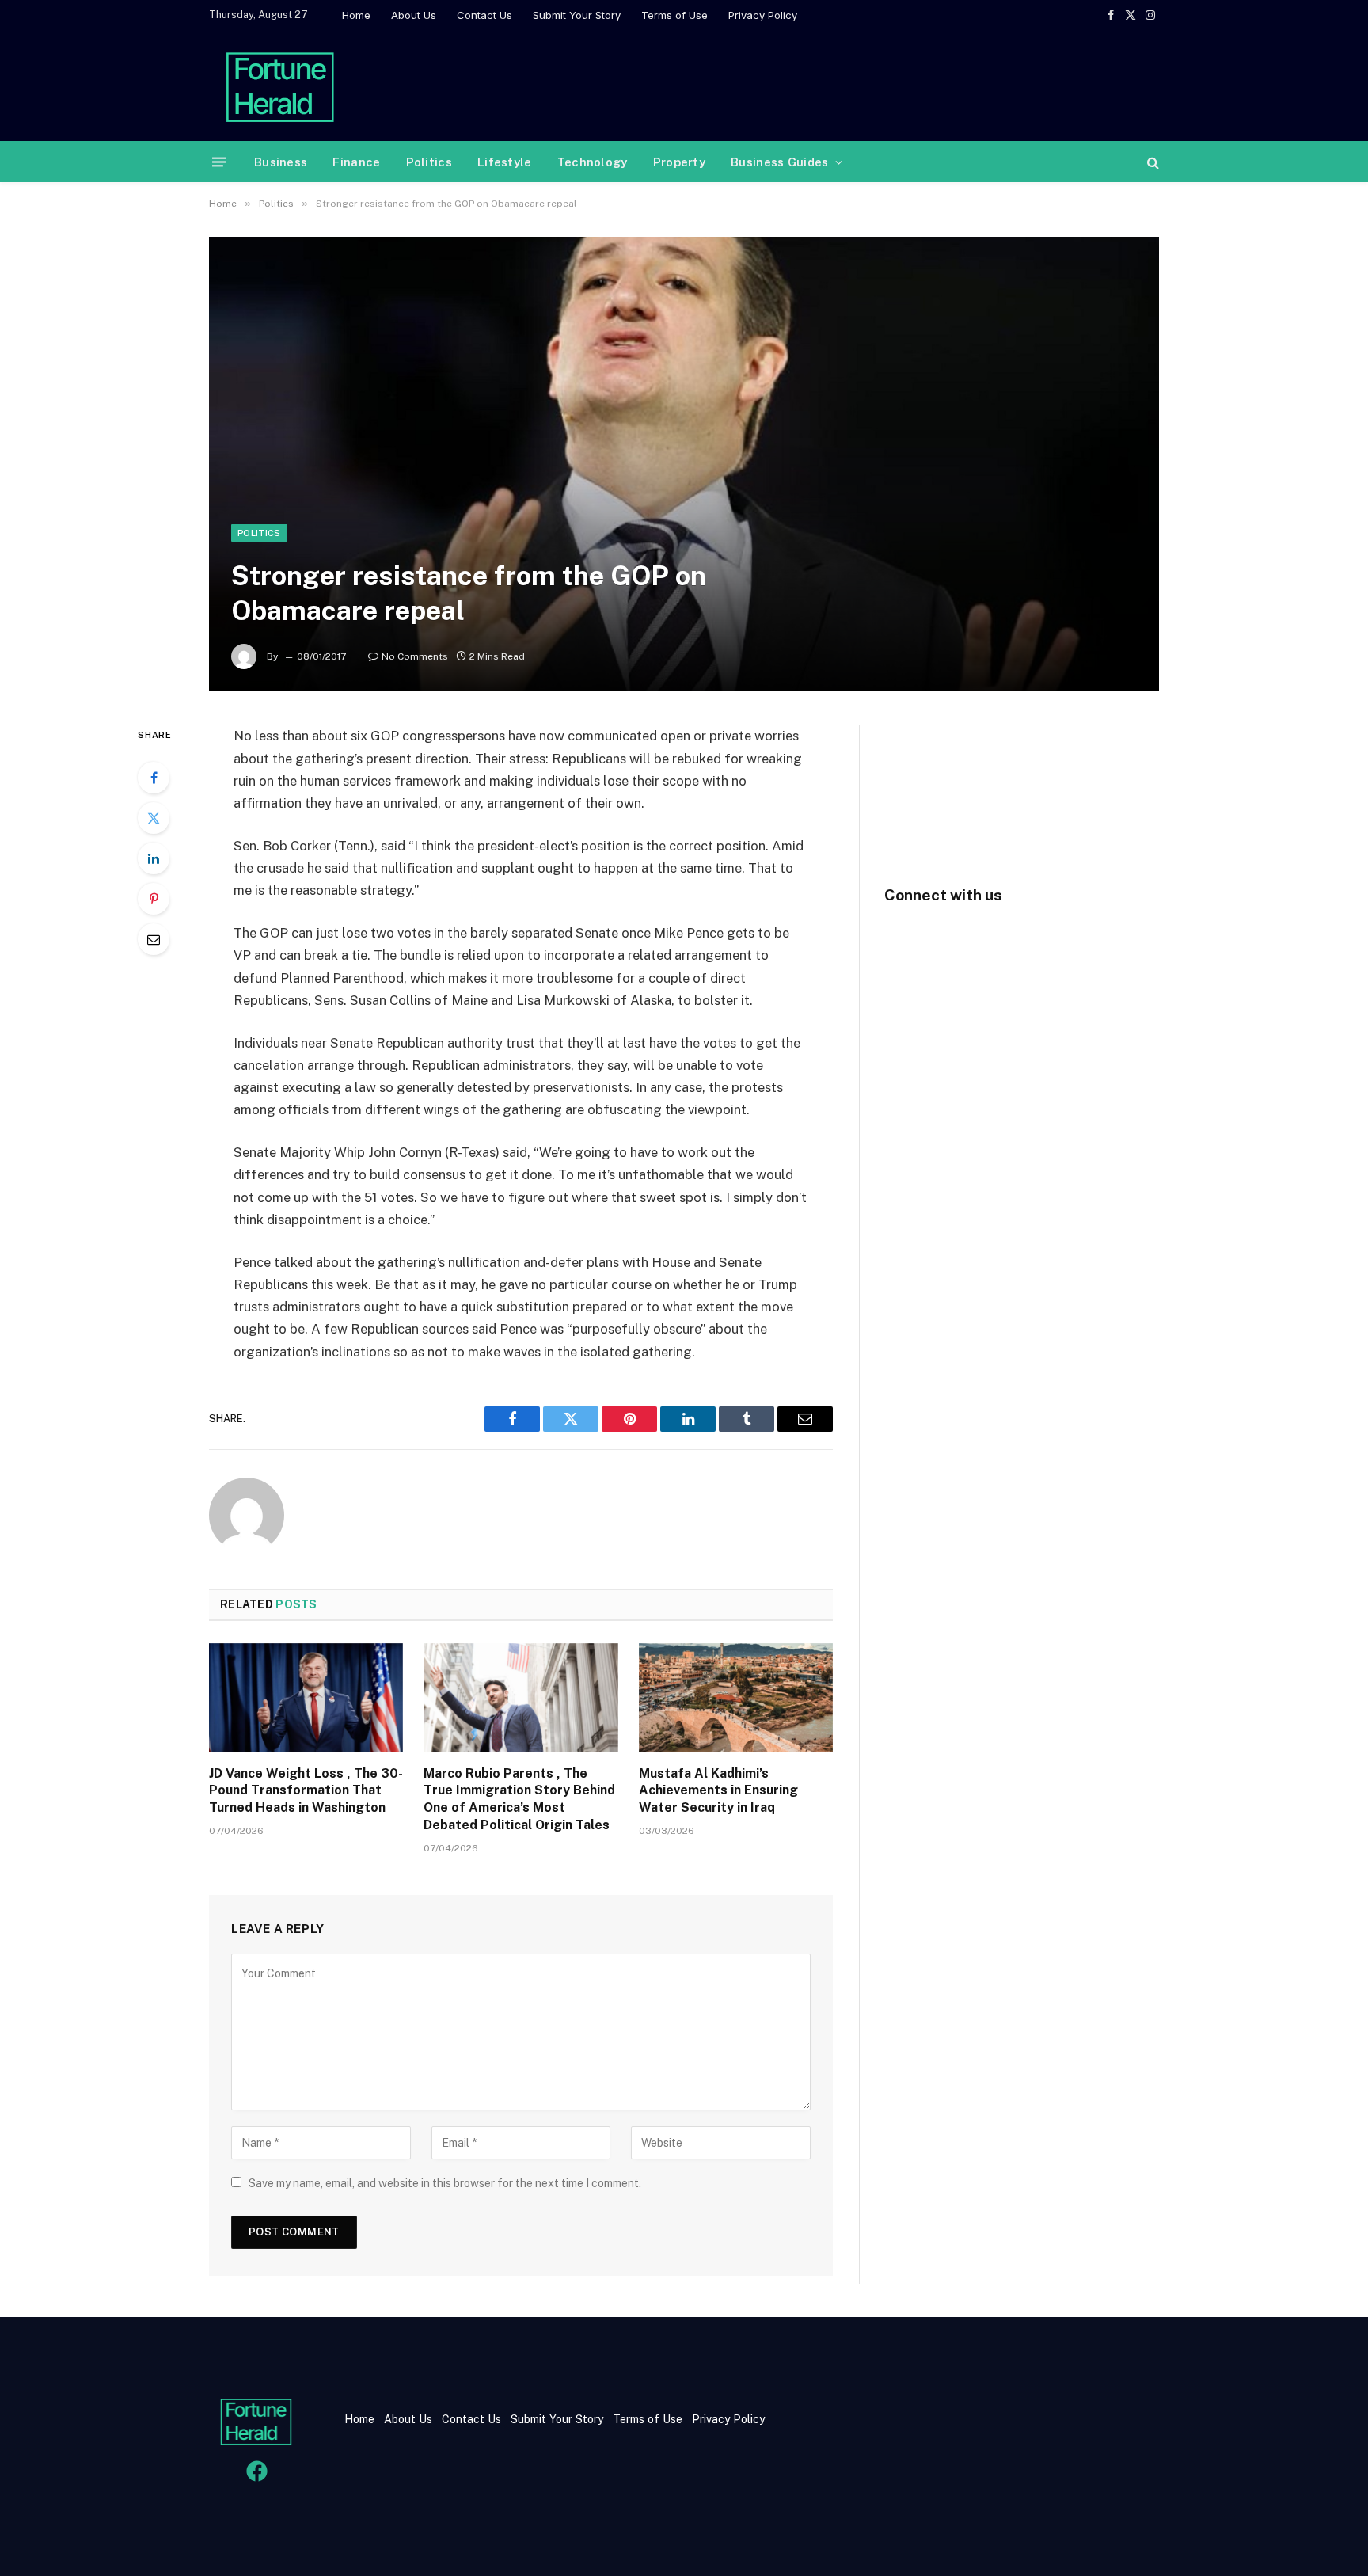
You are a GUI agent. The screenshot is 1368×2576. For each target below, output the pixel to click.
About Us (414, 15)
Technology (593, 162)
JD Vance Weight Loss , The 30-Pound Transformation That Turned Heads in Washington (306, 1791)
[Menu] (219, 162)
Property (679, 162)
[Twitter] (154, 818)
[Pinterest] (154, 899)
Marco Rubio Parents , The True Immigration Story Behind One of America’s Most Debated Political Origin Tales (519, 1799)
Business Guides (780, 162)
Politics (429, 162)
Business (281, 162)
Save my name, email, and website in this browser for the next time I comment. (445, 2183)
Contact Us (484, 15)
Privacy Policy (763, 15)
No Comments (415, 656)
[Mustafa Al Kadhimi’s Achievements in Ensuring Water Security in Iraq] (736, 1698)
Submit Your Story (577, 15)
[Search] (1151, 162)
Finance (356, 162)
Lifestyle (505, 162)
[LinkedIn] (154, 858)
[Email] (154, 939)
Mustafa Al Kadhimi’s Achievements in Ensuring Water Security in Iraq (718, 1791)
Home (356, 15)
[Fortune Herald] (280, 86)
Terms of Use (674, 15)
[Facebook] (154, 778)
